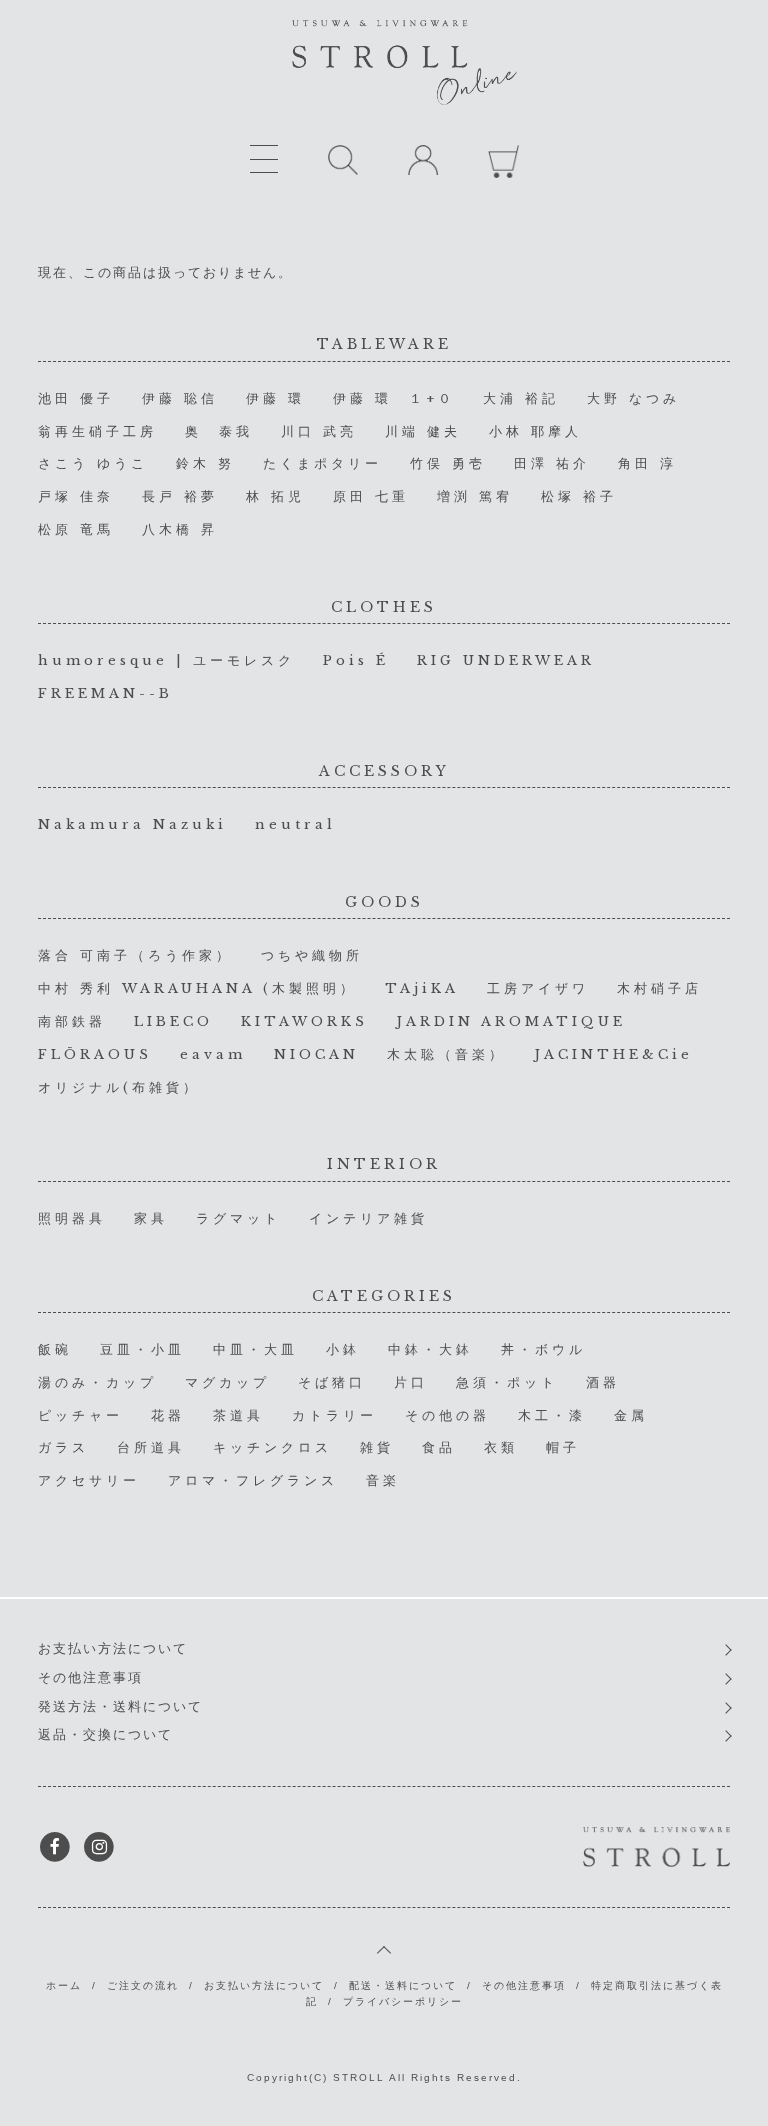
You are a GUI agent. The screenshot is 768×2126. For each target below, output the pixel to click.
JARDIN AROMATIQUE (511, 1021)
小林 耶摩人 (535, 431)
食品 (439, 1447)
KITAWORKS (304, 1021)
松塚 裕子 (579, 496)
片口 (411, 1382)
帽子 (563, 1447)
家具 (151, 1218)
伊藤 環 (275, 398)
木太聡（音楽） (446, 1054)
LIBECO (173, 1021)
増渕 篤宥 (475, 496)
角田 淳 (647, 463)
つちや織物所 (312, 955)
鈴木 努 (205, 463)
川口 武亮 (319, 431)
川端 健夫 (423, 431)
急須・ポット (507, 1382)
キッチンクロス (272, 1447)
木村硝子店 (659, 988)
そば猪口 (332, 1382)
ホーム (64, 1985)
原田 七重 (371, 496)
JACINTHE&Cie (613, 1054)
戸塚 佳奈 (76, 496)
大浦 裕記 (521, 398)
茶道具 (238, 1415)
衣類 (501, 1447)
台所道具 (151, 1447)
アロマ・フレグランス (253, 1480)
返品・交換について (105, 1734)
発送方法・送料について (120, 1706)
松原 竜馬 (76, 529)
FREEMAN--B (105, 693)
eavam (213, 1054)
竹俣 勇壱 (448, 463)
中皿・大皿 (255, 1349)
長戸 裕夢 (180, 496)
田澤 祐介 (552, 463)
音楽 (383, 1480)
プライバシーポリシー (403, 2001)
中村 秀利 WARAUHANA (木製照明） (197, 988)
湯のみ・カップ (97, 1382)
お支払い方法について (113, 1648)
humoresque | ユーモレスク (166, 660)
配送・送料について (403, 1985)
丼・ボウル (543, 1349)
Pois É (356, 660)
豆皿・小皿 (142, 1349)
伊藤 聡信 (180, 398)
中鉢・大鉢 (430, 1349)
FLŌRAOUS (95, 1054)
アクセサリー (89, 1480)
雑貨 (377, 1447)
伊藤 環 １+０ (394, 398)
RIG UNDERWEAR (506, 660)
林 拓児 (275, 496)
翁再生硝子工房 (97, 431)
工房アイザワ (538, 988)
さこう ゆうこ (93, 463)
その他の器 (447, 1415)
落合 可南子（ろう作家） (135, 955)
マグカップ (227, 1382)
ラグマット (238, 1218)
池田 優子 (76, 398)
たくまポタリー (322, 463)
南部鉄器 (72, 1021)
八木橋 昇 (180, 529)
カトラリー (334, 1415)
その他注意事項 (90, 1677)
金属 (631, 1415)
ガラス (63, 1447)
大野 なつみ (633, 398)
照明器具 (72, 1218)
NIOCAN (316, 1054)
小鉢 (343, 1349)
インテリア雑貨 (368, 1218)
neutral (295, 824)
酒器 (603, 1382)
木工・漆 (552, 1415)
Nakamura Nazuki (132, 824)
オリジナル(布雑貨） (119, 1087)
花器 (168, 1415)
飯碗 (55, 1349)
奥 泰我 (219, 431)
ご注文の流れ (143, 1985)
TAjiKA (422, 988)
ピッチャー (80, 1415)
